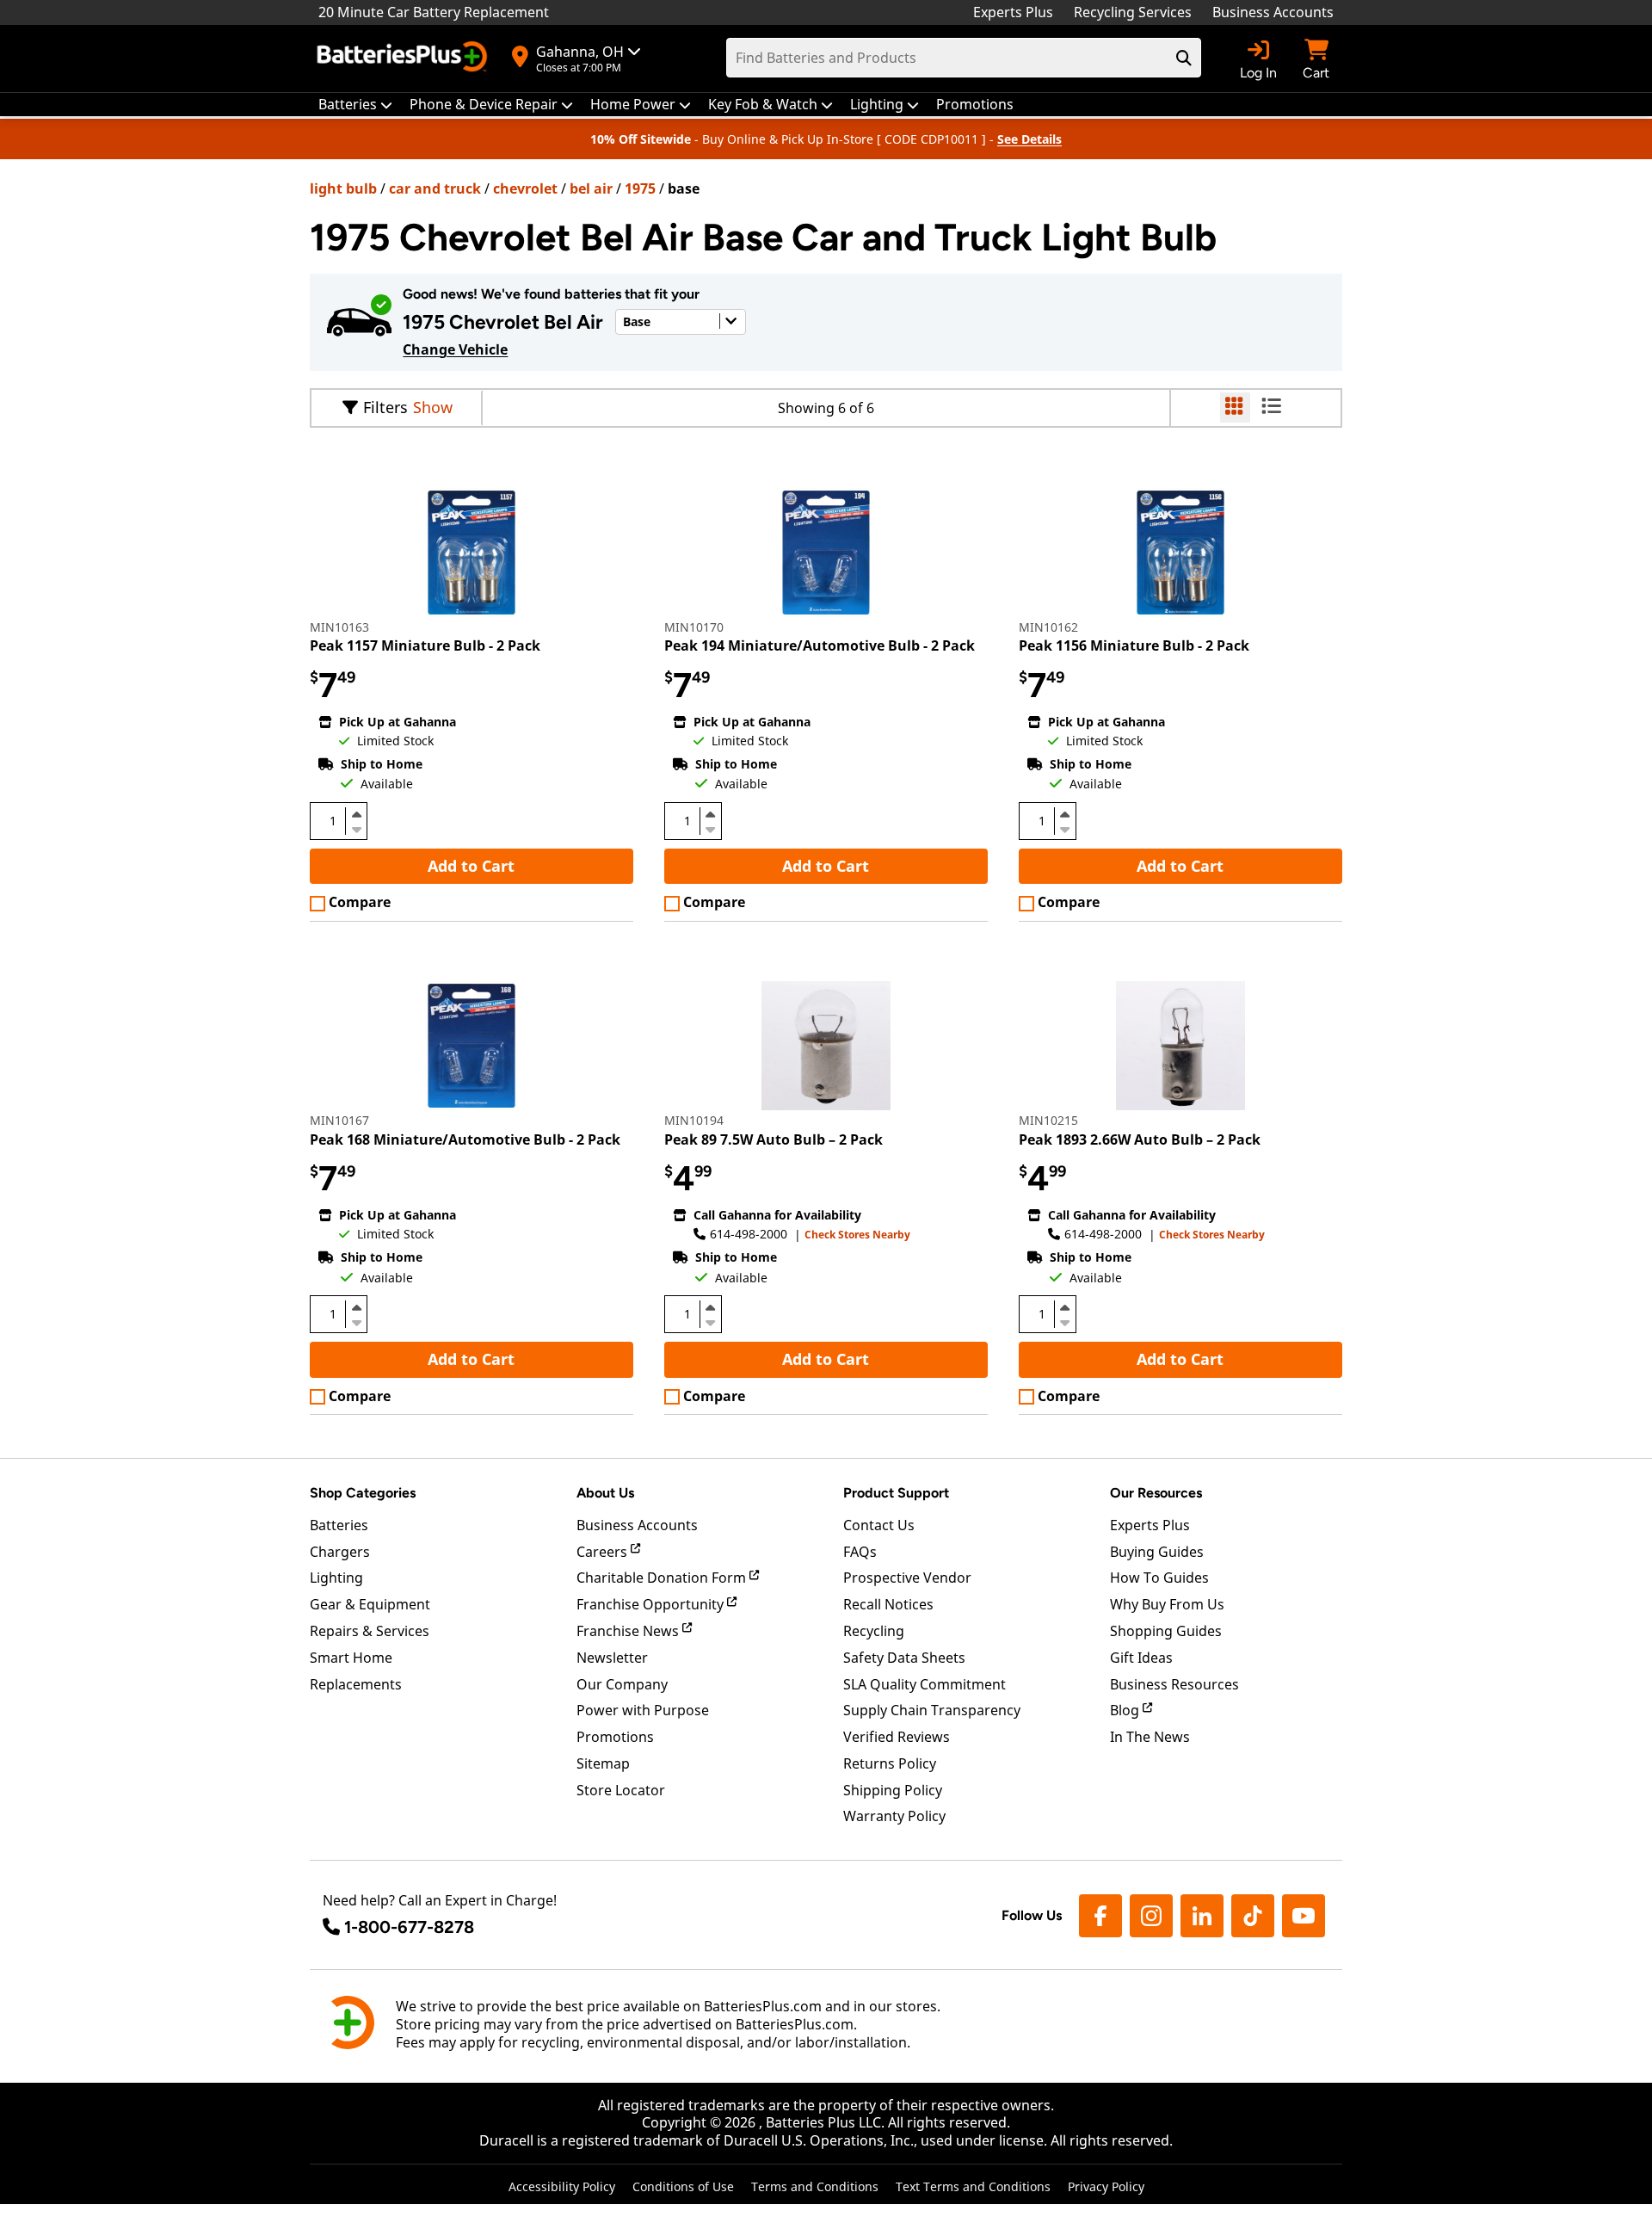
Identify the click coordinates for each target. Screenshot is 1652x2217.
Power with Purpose (643, 1710)
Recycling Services (1133, 12)
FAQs (860, 1552)
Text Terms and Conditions (973, 2186)
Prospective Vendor (907, 1578)
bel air (591, 188)
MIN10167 (339, 1120)
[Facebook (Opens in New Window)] (1100, 1916)
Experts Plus (1013, 12)
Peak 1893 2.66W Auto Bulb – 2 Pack (1140, 1139)
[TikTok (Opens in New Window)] (1253, 1916)
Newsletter (612, 1658)
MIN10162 (1048, 627)
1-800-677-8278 (409, 1927)
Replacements (356, 1684)
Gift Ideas (1141, 1658)
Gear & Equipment (370, 1604)
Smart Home (351, 1658)
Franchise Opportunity (652, 1604)
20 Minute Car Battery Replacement (434, 12)
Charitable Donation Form (663, 1578)
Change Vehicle (455, 349)
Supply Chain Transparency (932, 1710)
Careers (604, 1552)
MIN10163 (339, 627)
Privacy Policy (1106, 2186)
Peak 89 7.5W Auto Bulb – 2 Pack (774, 1139)
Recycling (874, 1631)
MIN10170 (694, 627)
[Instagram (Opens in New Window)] (1151, 1916)
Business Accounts (1273, 12)
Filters (385, 407)
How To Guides (1159, 1578)
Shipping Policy (893, 1790)
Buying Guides (1157, 1552)
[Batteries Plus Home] (404, 59)
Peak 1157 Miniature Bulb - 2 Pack (425, 645)
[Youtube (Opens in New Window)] (1304, 1916)
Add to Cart (471, 866)
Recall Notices (888, 1604)
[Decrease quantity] (356, 828)
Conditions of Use (683, 2186)
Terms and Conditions (815, 2186)
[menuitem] (355, 105)
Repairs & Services (370, 1631)
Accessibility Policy (562, 2186)
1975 (640, 188)
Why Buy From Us (1167, 1604)
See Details (1029, 139)
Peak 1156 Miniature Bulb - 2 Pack (1134, 645)
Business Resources (1174, 1684)
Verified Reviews (897, 1737)
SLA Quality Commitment (925, 1684)
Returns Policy (890, 1763)
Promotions (615, 1737)
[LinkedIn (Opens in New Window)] (1202, 1916)
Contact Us (879, 1525)
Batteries (339, 1525)
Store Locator (621, 1790)
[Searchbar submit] (1184, 58)
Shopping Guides (1166, 1631)
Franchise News (629, 1631)
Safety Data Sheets (904, 1658)
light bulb (343, 188)
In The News (1150, 1737)
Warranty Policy (894, 1816)
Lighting (336, 1578)
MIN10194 (694, 1120)
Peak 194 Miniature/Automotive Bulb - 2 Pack (820, 645)
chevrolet (525, 188)
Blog (1126, 1710)
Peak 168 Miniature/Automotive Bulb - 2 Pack (465, 1139)
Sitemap (603, 1763)
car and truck (435, 188)
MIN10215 (1048, 1120)
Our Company (622, 1684)
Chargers (340, 1552)
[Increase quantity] (356, 814)
